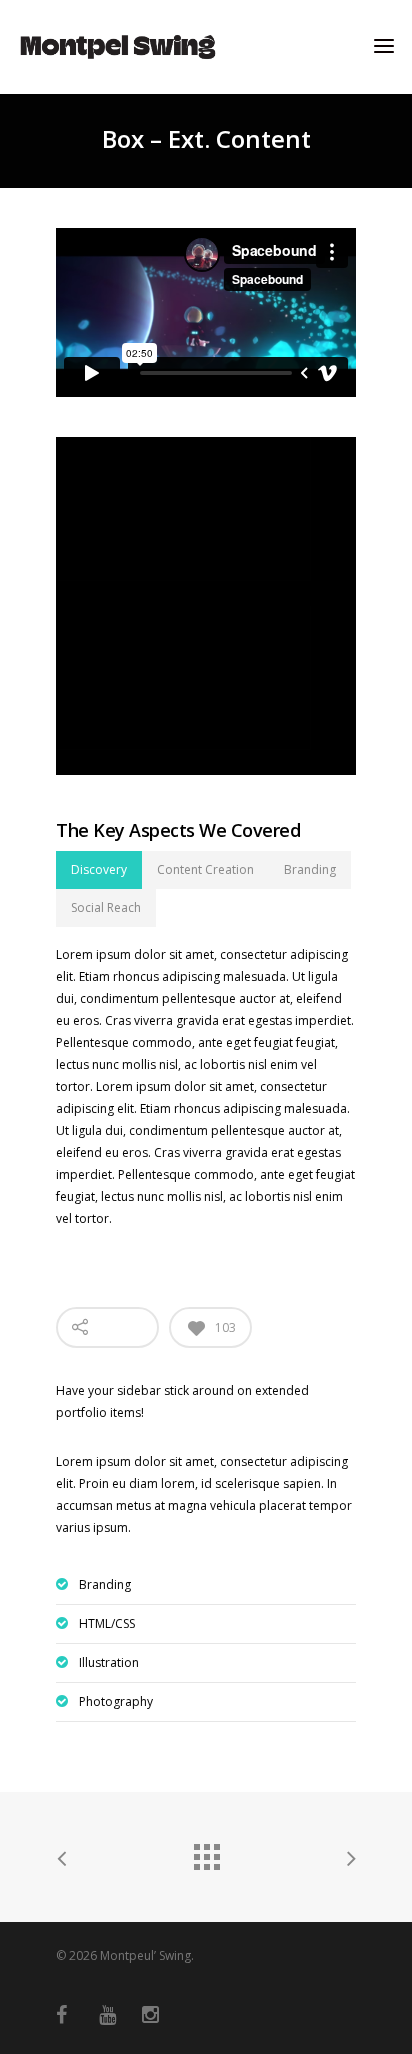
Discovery (99, 869)
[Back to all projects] (206, 1852)
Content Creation (205, 869)
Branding (310, 869)
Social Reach (106, 907)
